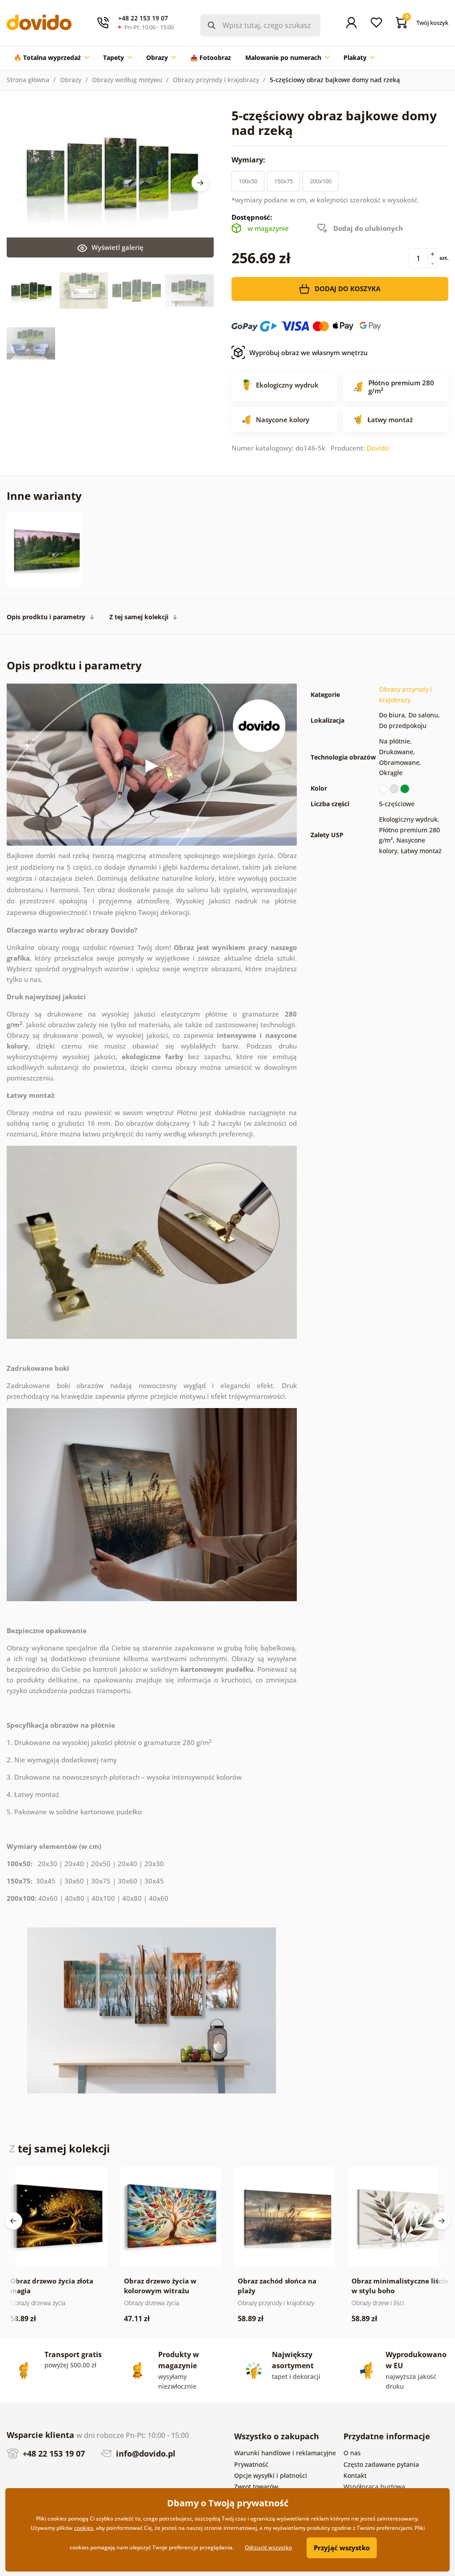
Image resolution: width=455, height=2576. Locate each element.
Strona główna (28, 80)
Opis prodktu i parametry (46, 617)
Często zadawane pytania (381, 2464)
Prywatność (251, 2464)
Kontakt (355, 2475)
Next (200, 183)
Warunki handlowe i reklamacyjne (285, 2453)
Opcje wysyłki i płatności (271, 2475)
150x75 (283, 181)
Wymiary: (249, 160)
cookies (84, 2528)
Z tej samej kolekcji (139, 617)
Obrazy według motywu (127, 80)
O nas (352, 2453)
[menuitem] (51, 58)
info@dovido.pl (145, 2453)
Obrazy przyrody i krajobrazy (216, 80)
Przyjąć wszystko (342, 2548)
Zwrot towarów (256, 2487)
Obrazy (71, 80)
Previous (13, 2221)
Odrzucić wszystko (268, 2547)
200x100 (321, 181)
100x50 (248, 181)
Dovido (378, 448)
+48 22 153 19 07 (53, 2453)
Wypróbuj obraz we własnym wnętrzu (308, 352)
